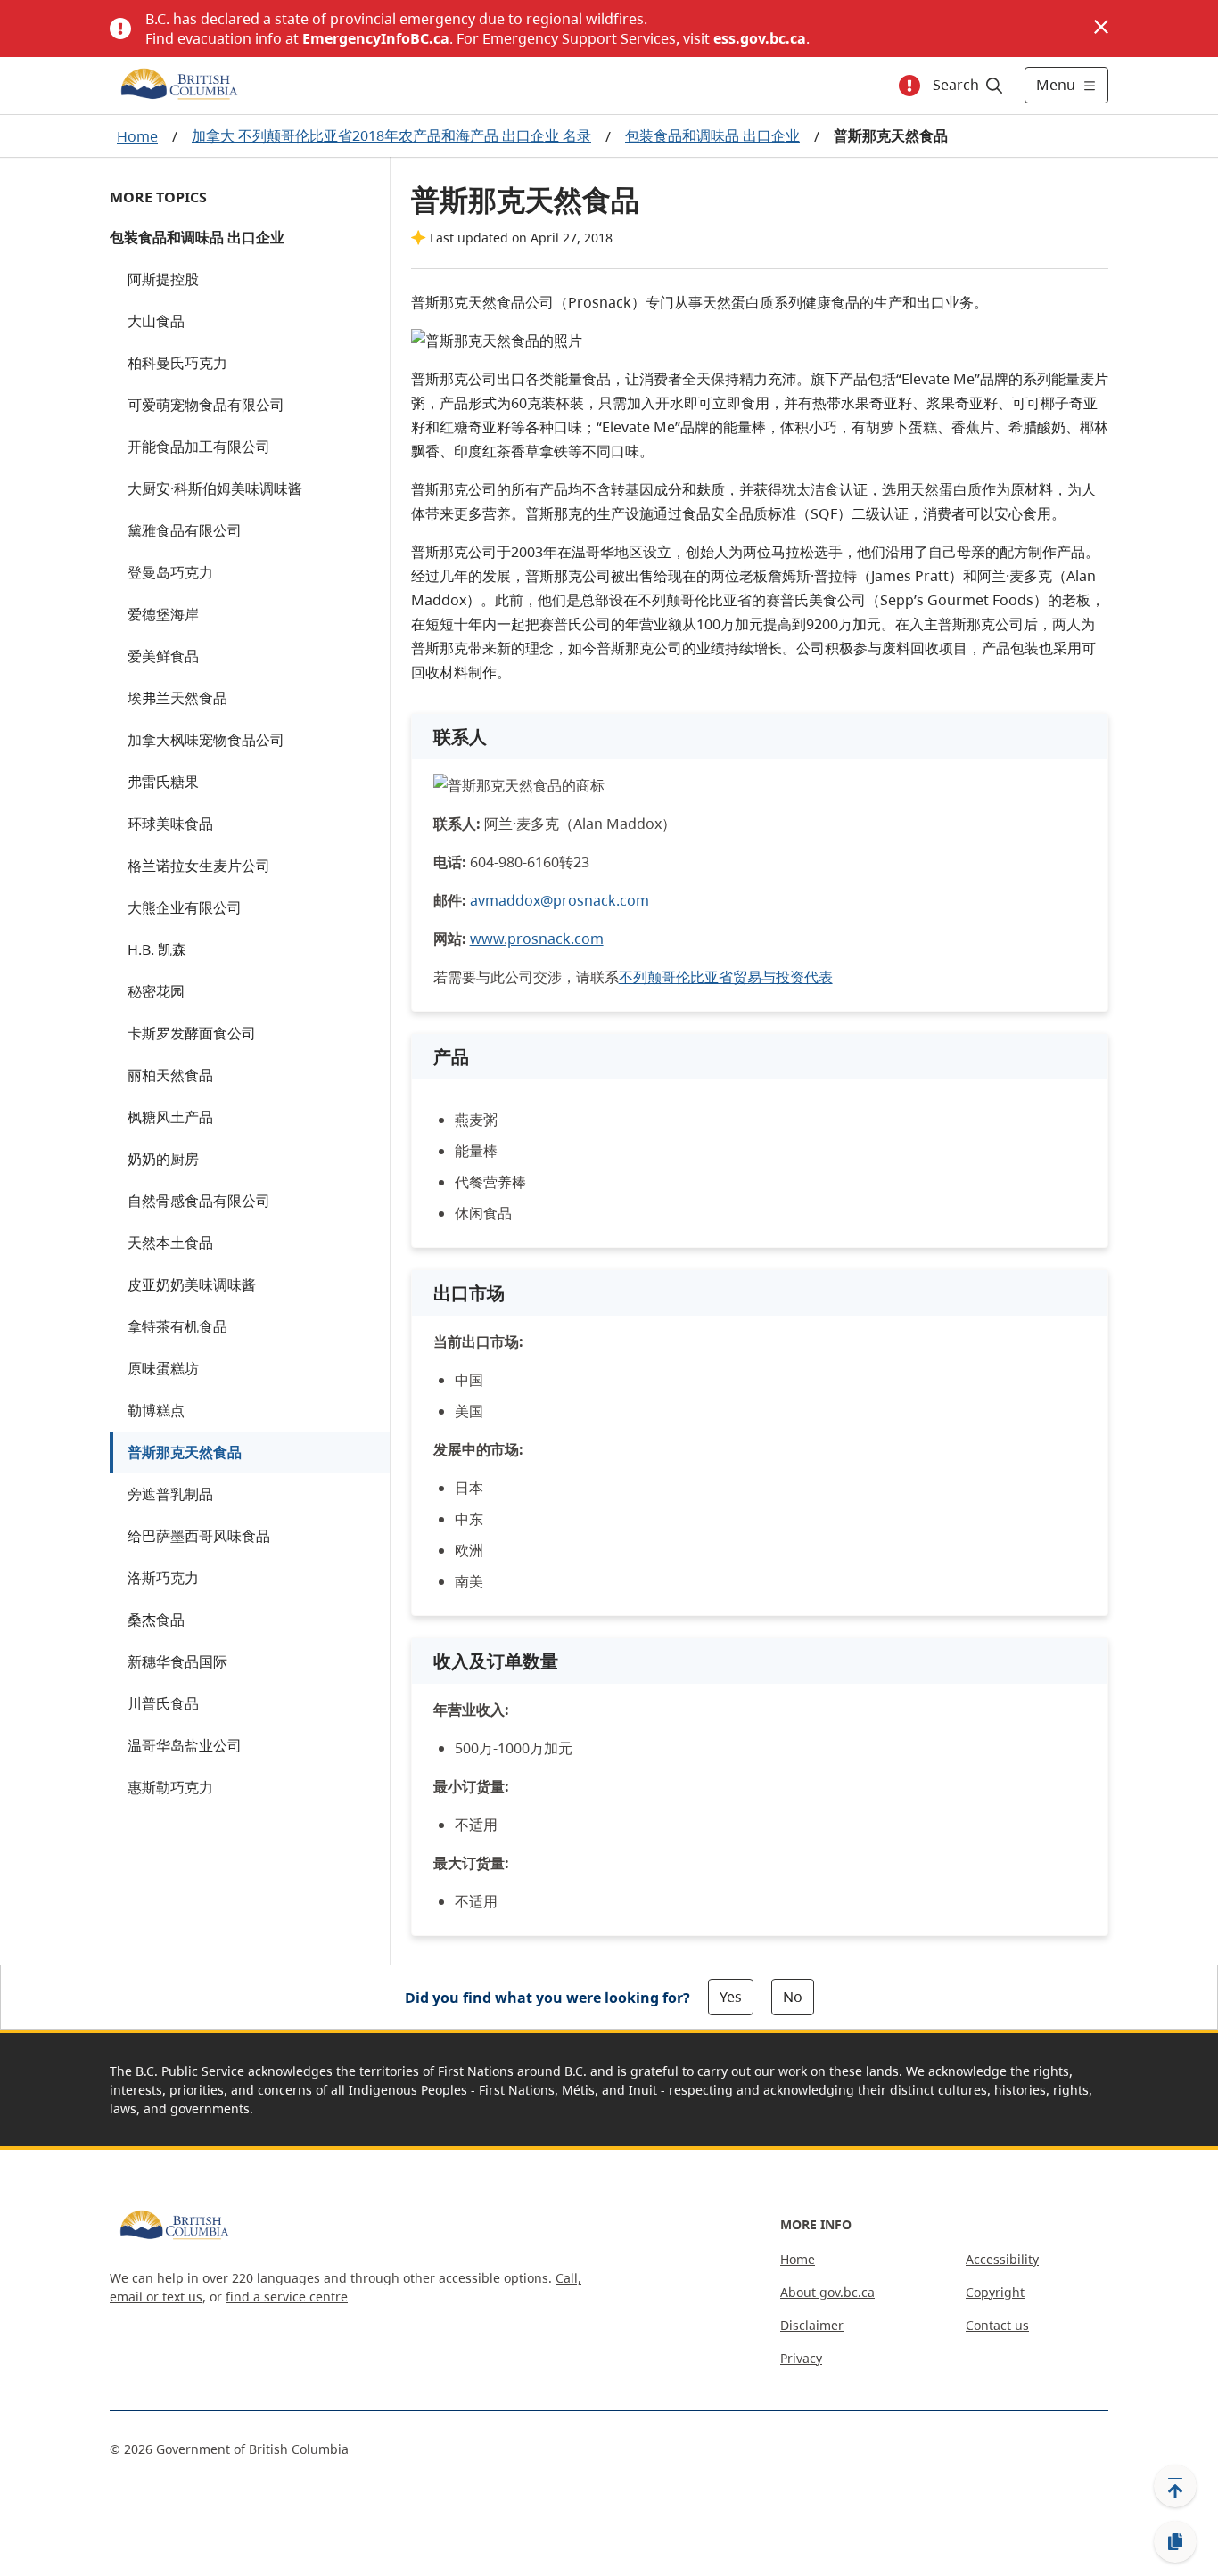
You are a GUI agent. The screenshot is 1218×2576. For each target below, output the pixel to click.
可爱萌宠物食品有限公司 (206, 405)
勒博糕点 (156, 1410)
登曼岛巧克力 (170, 572)
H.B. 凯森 (157, 949)
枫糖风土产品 (170, 1117)
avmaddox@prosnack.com (560, 900)
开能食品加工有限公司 (199, 447)
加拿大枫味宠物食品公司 (206, 740)
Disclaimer (812, 2325)
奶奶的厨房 (163, 1159)
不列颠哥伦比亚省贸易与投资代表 (726, 977)
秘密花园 (156, 991)
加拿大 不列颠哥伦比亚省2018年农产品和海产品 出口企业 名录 (391, 135)
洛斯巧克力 (163, 1578)
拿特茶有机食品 (177, 1326)
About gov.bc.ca (827, 2292)
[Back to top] (1175, 2486)
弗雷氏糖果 (163, 782)
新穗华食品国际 (177, 1661)
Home (137, 136)
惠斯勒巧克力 (170, 1787)
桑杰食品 (156, 1620)
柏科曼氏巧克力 (177, 363)
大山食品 (156, 321)
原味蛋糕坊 (163, 1368)
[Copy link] (1175, 2542)
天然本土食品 (170, 1243)
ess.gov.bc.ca (760, 38)
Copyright (995, 2292)
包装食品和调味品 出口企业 (712, 135)
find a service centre (287, 2297)
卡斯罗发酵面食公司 (192, 1033)
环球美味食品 (170, 824)
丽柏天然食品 (170, 1075)
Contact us (997, 2325)
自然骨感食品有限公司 (199, 1201)
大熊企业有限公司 (185, 907)
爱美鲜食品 (163, 656)
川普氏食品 (163, 1703)
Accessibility (1002, 2259)
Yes (731, 1997)
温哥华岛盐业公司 (185, 1745)
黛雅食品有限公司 (185, 530)
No (793, 1997)
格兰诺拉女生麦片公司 (199, 866)
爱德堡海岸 (163, 614)
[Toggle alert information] (909, 86)
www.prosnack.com (537, 939)
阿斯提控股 (163, 279)
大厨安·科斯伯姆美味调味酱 (215, 488)
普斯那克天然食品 (185, 1452)
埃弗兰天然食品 (177, 698)
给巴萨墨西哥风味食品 (199, 1536)
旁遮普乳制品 (170, 1494)
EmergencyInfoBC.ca (376, 38)
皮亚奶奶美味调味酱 (192, 1284)
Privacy (801, 2358)
